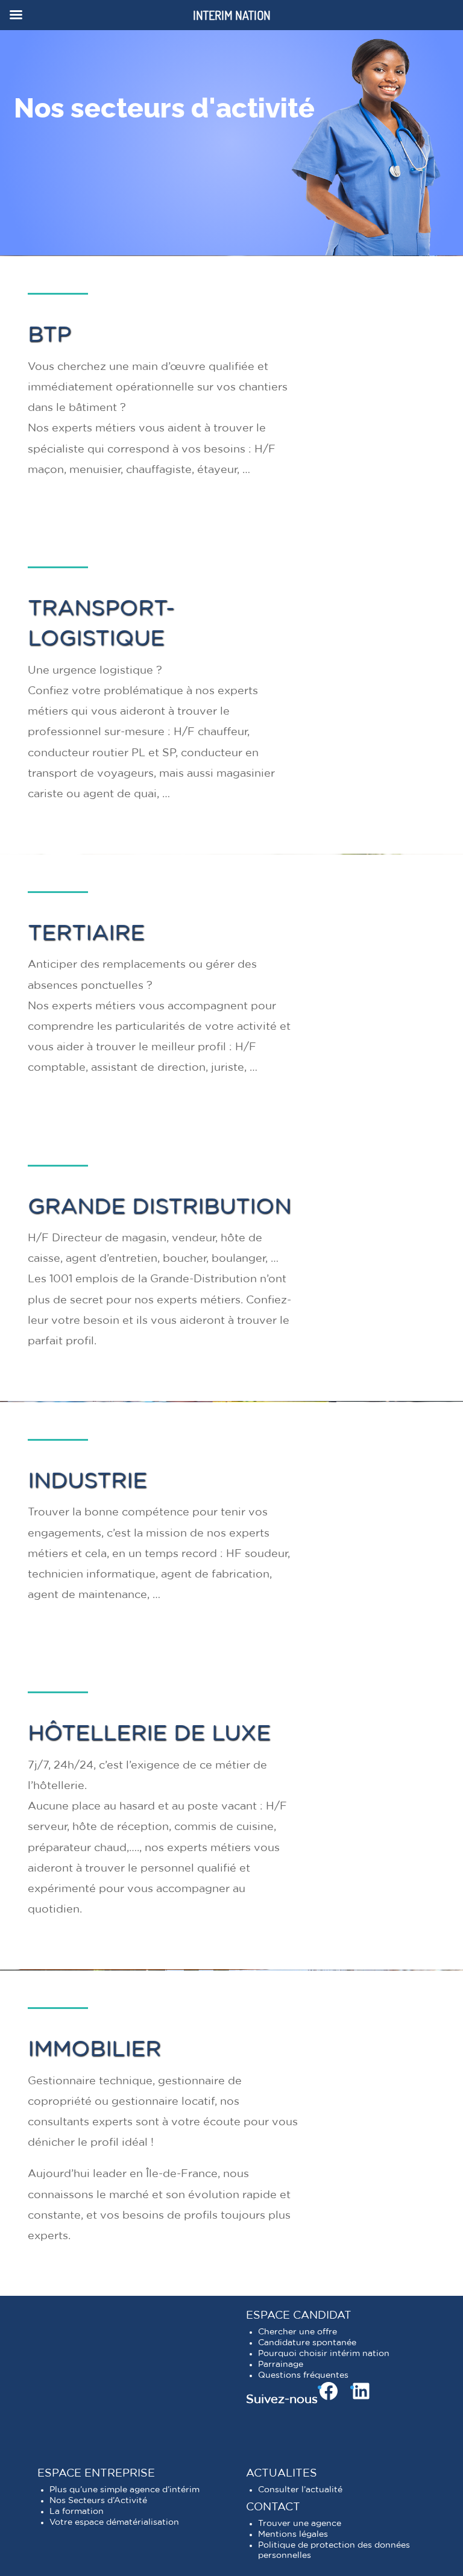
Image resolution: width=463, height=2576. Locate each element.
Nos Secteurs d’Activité (98, 2501)
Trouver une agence (300, 2524)
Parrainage (281, 2364)
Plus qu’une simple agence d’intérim (124, 2490)
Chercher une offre (298, 2332)
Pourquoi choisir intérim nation (324, 2354)
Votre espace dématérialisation (114, 2522)
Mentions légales (293, 2534)
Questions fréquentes (303, 2375)
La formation (77, 2512)
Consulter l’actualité (300, 2490)
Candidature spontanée (307, 2343)
